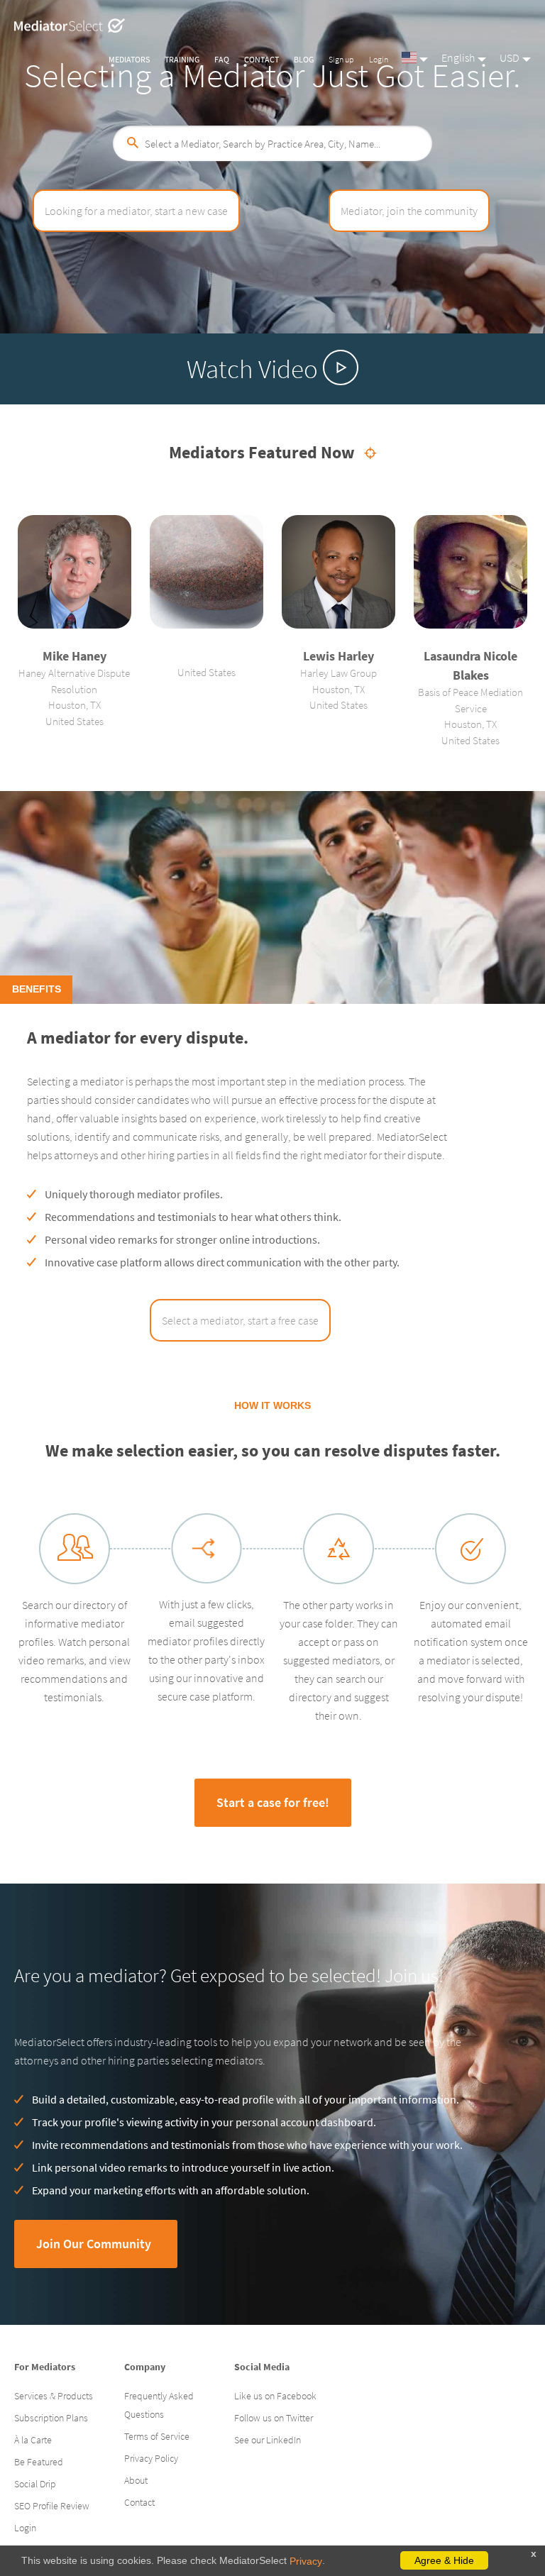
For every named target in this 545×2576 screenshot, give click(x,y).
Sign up (341, 59)
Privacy (306, 2561)
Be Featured (39, 2462)
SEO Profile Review (52, 2506)
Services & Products (54, 2396)
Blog (304, 59)
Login (379, 59)
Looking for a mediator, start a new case (136, 211)
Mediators (129, 59)
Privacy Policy (151, 2458)
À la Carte (33, 2440)
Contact (262, 59)
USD (510, 57)
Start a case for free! (273, 1802)
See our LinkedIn (268, 2440)
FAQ (222, 59)
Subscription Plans (51, 2418)
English (458, 57)
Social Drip (35, 2484)
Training (182, 59)
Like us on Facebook (275, 2396)
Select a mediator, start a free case (240, 1320)
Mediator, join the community (409, 211)
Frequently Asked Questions (159, 2405)
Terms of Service (157, 2436)
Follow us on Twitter (274, 2418)
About (136, 2480)
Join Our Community (94, 2244)
